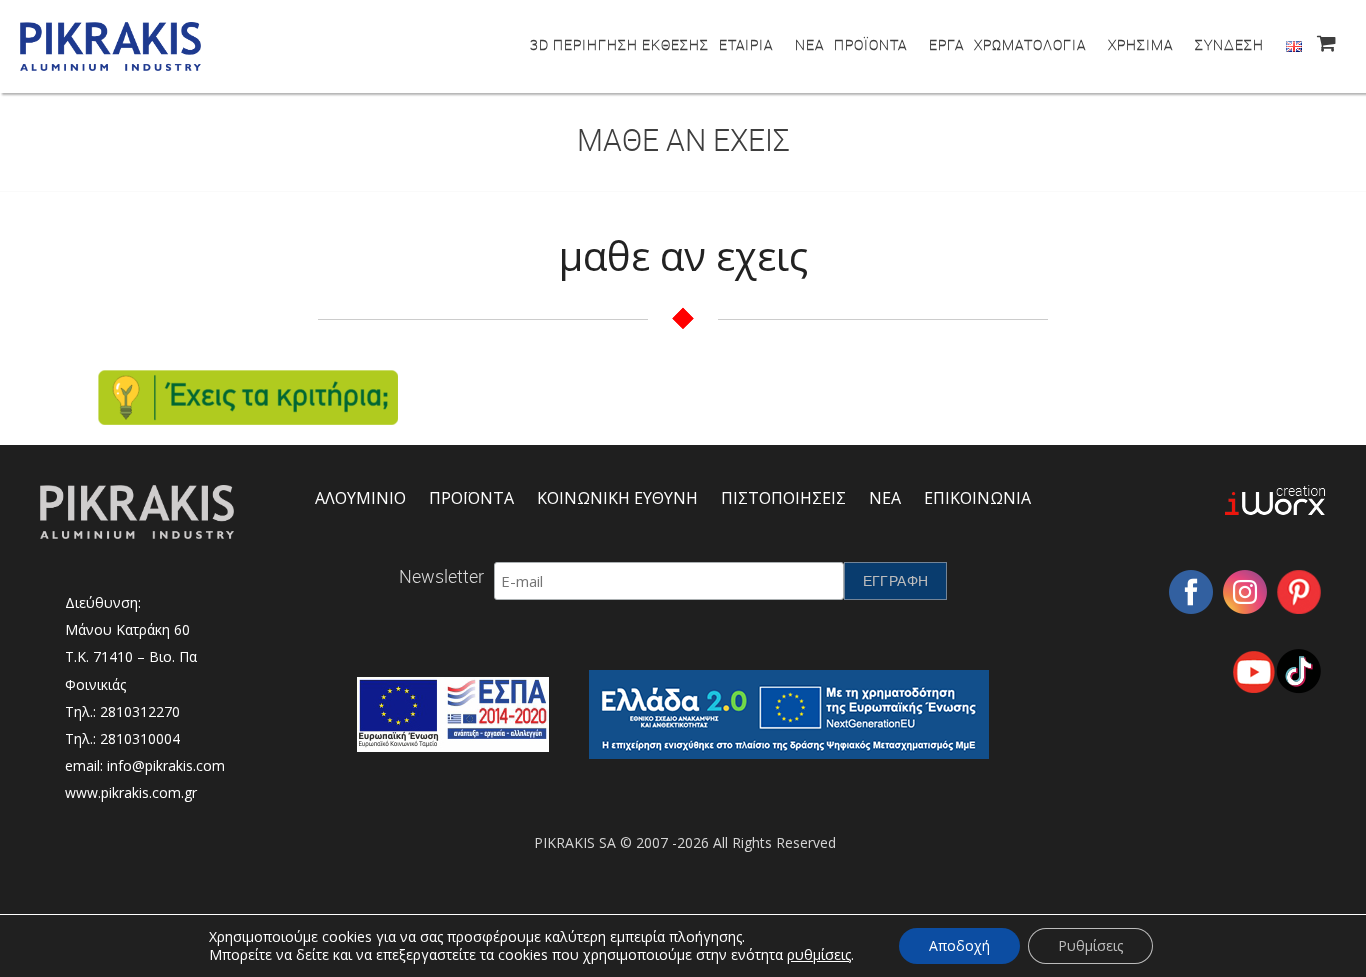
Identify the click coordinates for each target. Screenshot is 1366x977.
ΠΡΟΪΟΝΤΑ (870, 44)
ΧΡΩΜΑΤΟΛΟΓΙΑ (1030, 44)
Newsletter (441, 576)
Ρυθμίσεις (1090, 945)
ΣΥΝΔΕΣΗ (1229, 44)
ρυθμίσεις (819, 955)
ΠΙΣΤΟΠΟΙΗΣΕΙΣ (783, 498)
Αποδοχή (959, 945)
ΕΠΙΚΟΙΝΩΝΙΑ (977, 498)
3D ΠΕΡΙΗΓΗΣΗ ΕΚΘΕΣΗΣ (619, 44)
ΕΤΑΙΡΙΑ (746, 44)
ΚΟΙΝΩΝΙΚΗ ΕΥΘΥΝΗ (617, 498)
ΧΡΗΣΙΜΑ (1140, 44)
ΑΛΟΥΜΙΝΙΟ (360, 498)
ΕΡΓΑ (946, 44)
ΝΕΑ (809, 44)
